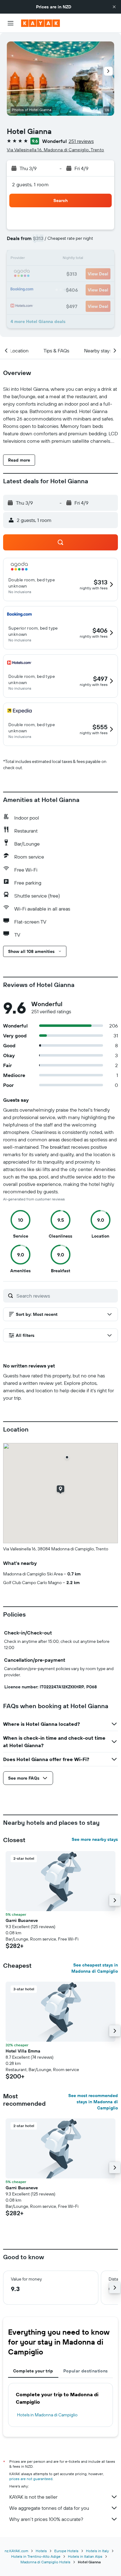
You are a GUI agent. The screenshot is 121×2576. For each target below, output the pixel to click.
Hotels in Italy (97, 2551)
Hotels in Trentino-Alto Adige (36, 2556)
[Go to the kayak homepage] (40, 23)
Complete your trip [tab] (33, 2371)
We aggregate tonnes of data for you (49, 2508)
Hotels (41, 2551)
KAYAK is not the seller (33, 2497)
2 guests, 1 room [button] (30, 184)
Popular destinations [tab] (86, 2371)
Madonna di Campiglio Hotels (45, 2562)
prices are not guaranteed (31, 2479)
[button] (114, 7)
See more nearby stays (95, 1839)
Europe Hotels (66, 2551)
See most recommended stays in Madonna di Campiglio (93, 2102)
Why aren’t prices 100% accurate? (46, 2519)
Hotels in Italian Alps (85, 2556)
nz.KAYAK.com (16, 2551)
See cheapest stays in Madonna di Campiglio (95, 1968)
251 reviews (81, 141)
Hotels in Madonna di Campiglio (47, 2415)
